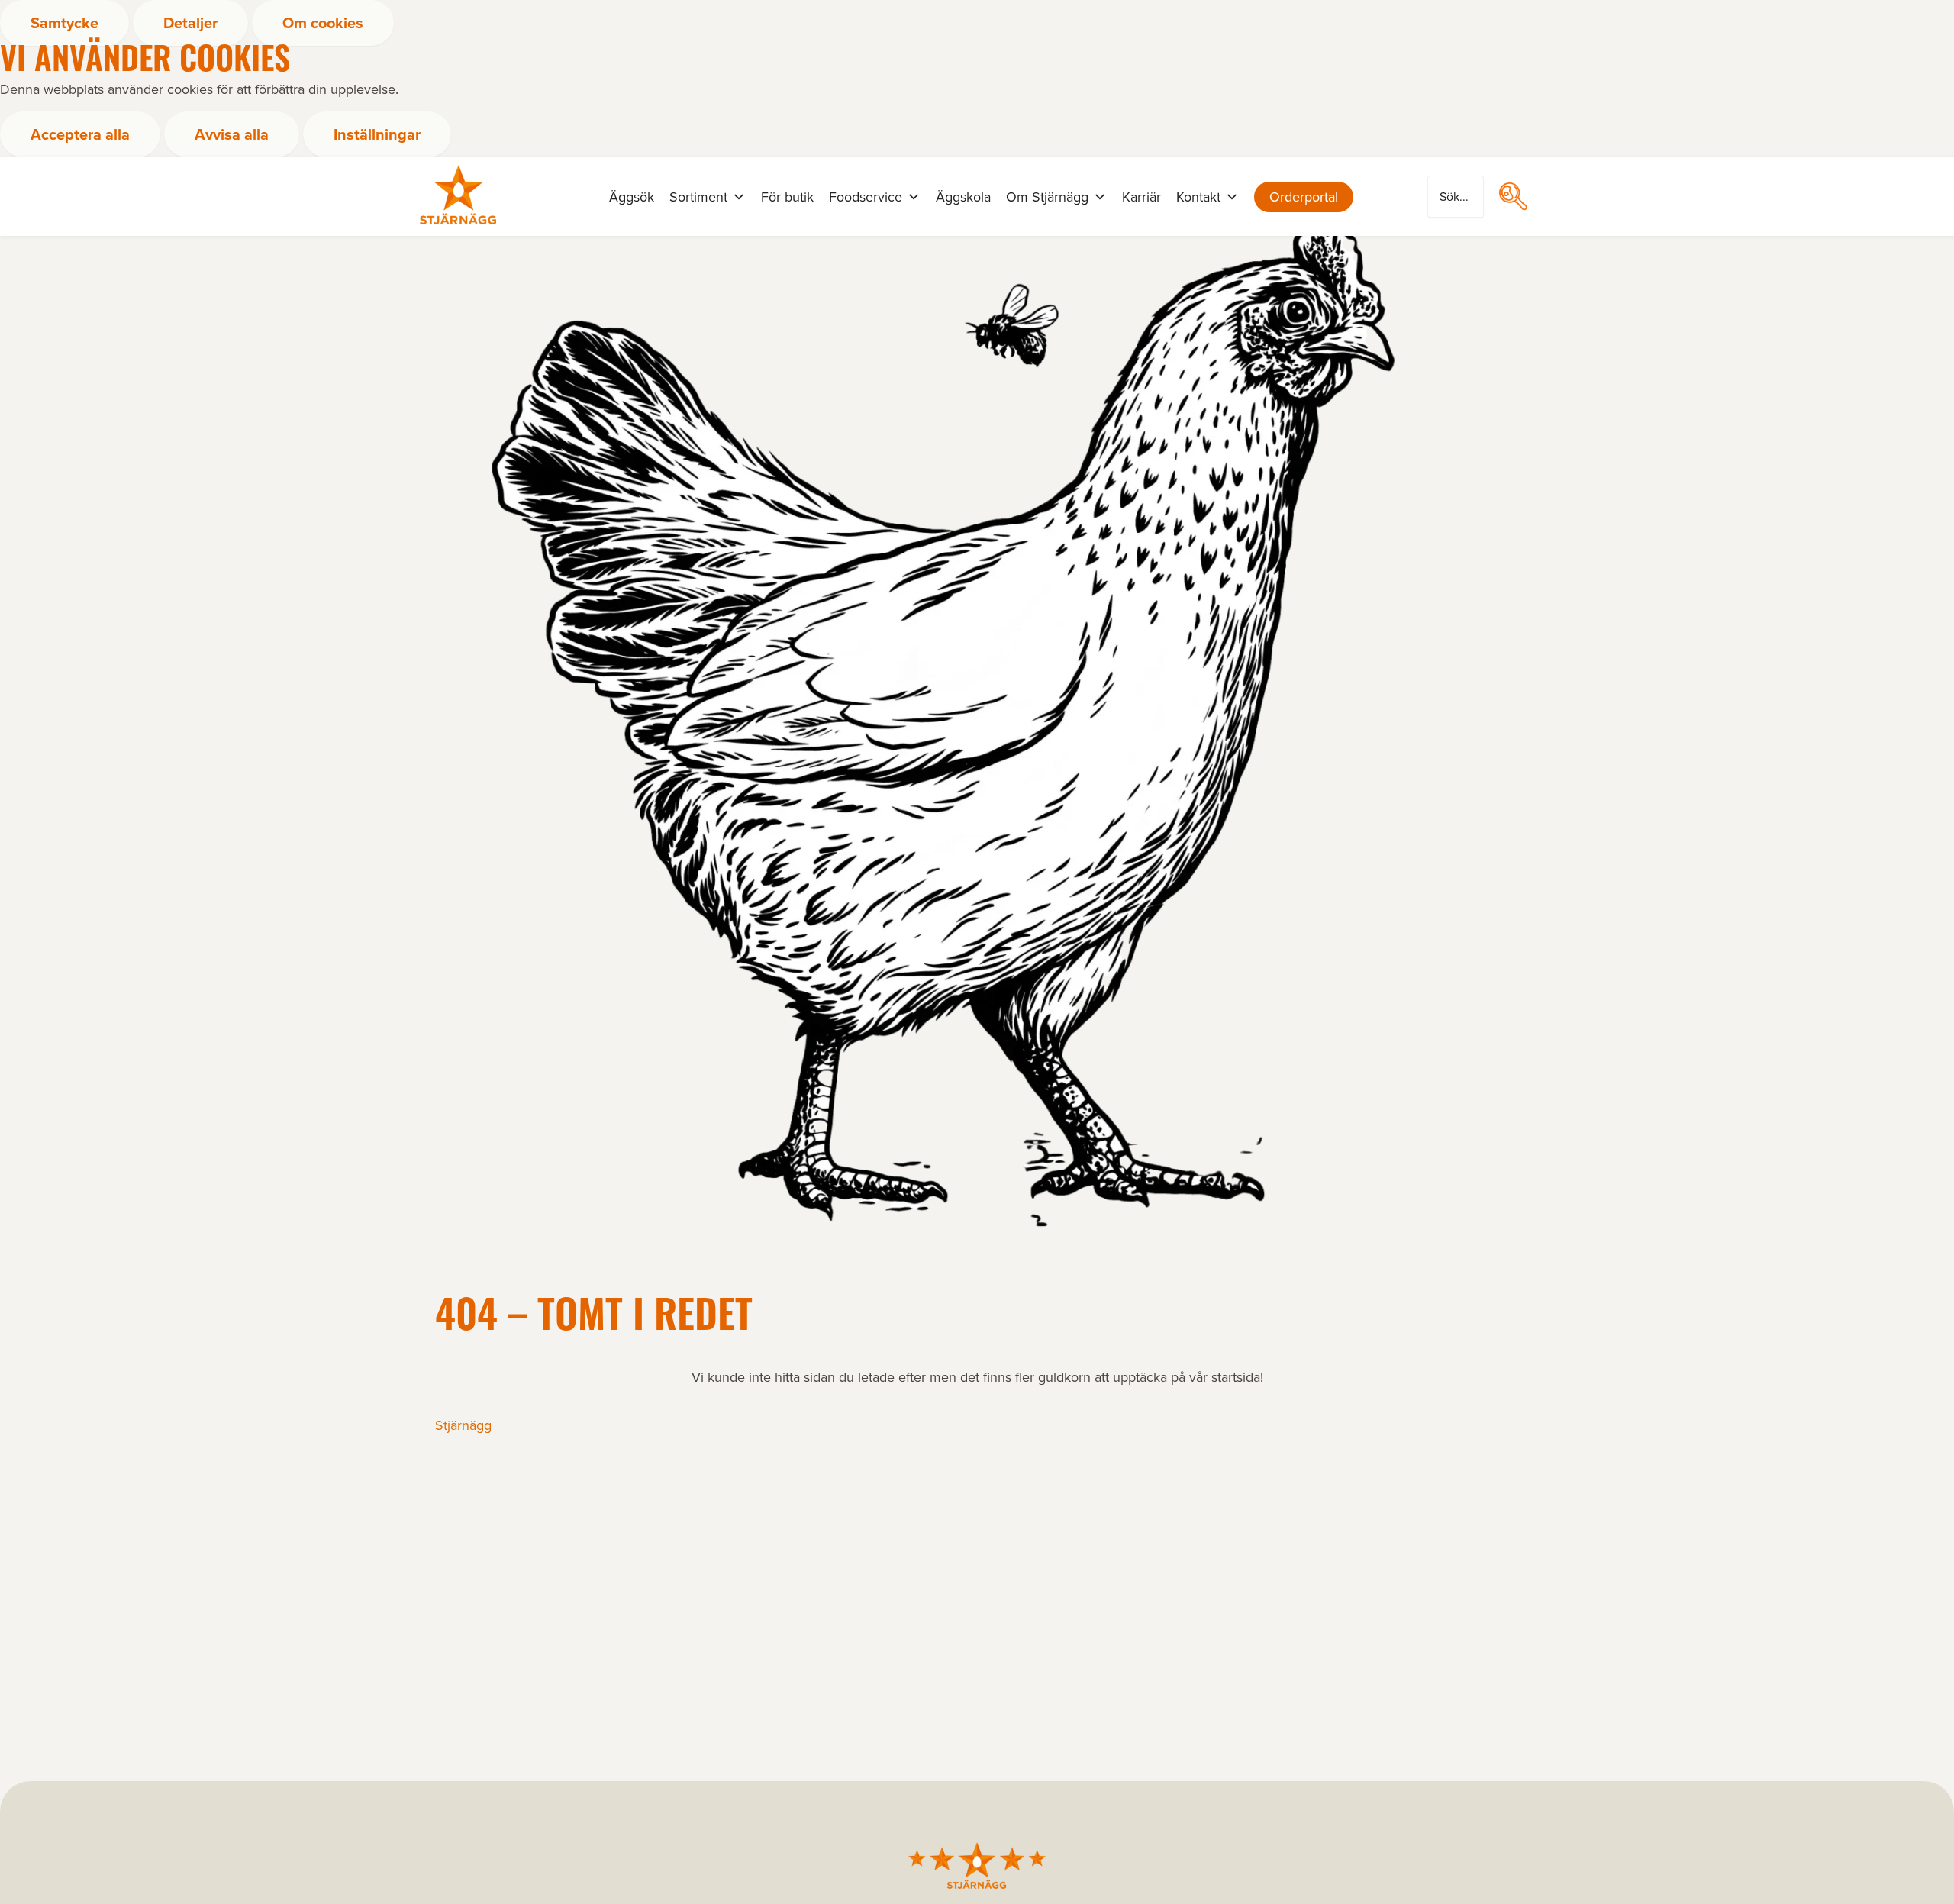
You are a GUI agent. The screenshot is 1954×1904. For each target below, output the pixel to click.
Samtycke (64, 23)
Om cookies (323, 23)
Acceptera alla (80, 134)
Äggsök (632, 197)
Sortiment (698, 197)
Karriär (1141, 197)
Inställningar (377, 134)
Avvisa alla (232, 134)
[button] (1513, 196)
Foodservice (866, 197)
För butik (787, 197)
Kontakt (1198, 197)
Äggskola (963, 197)
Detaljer (190, 23)
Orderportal (1304, 197)
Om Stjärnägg (1047, 197)
